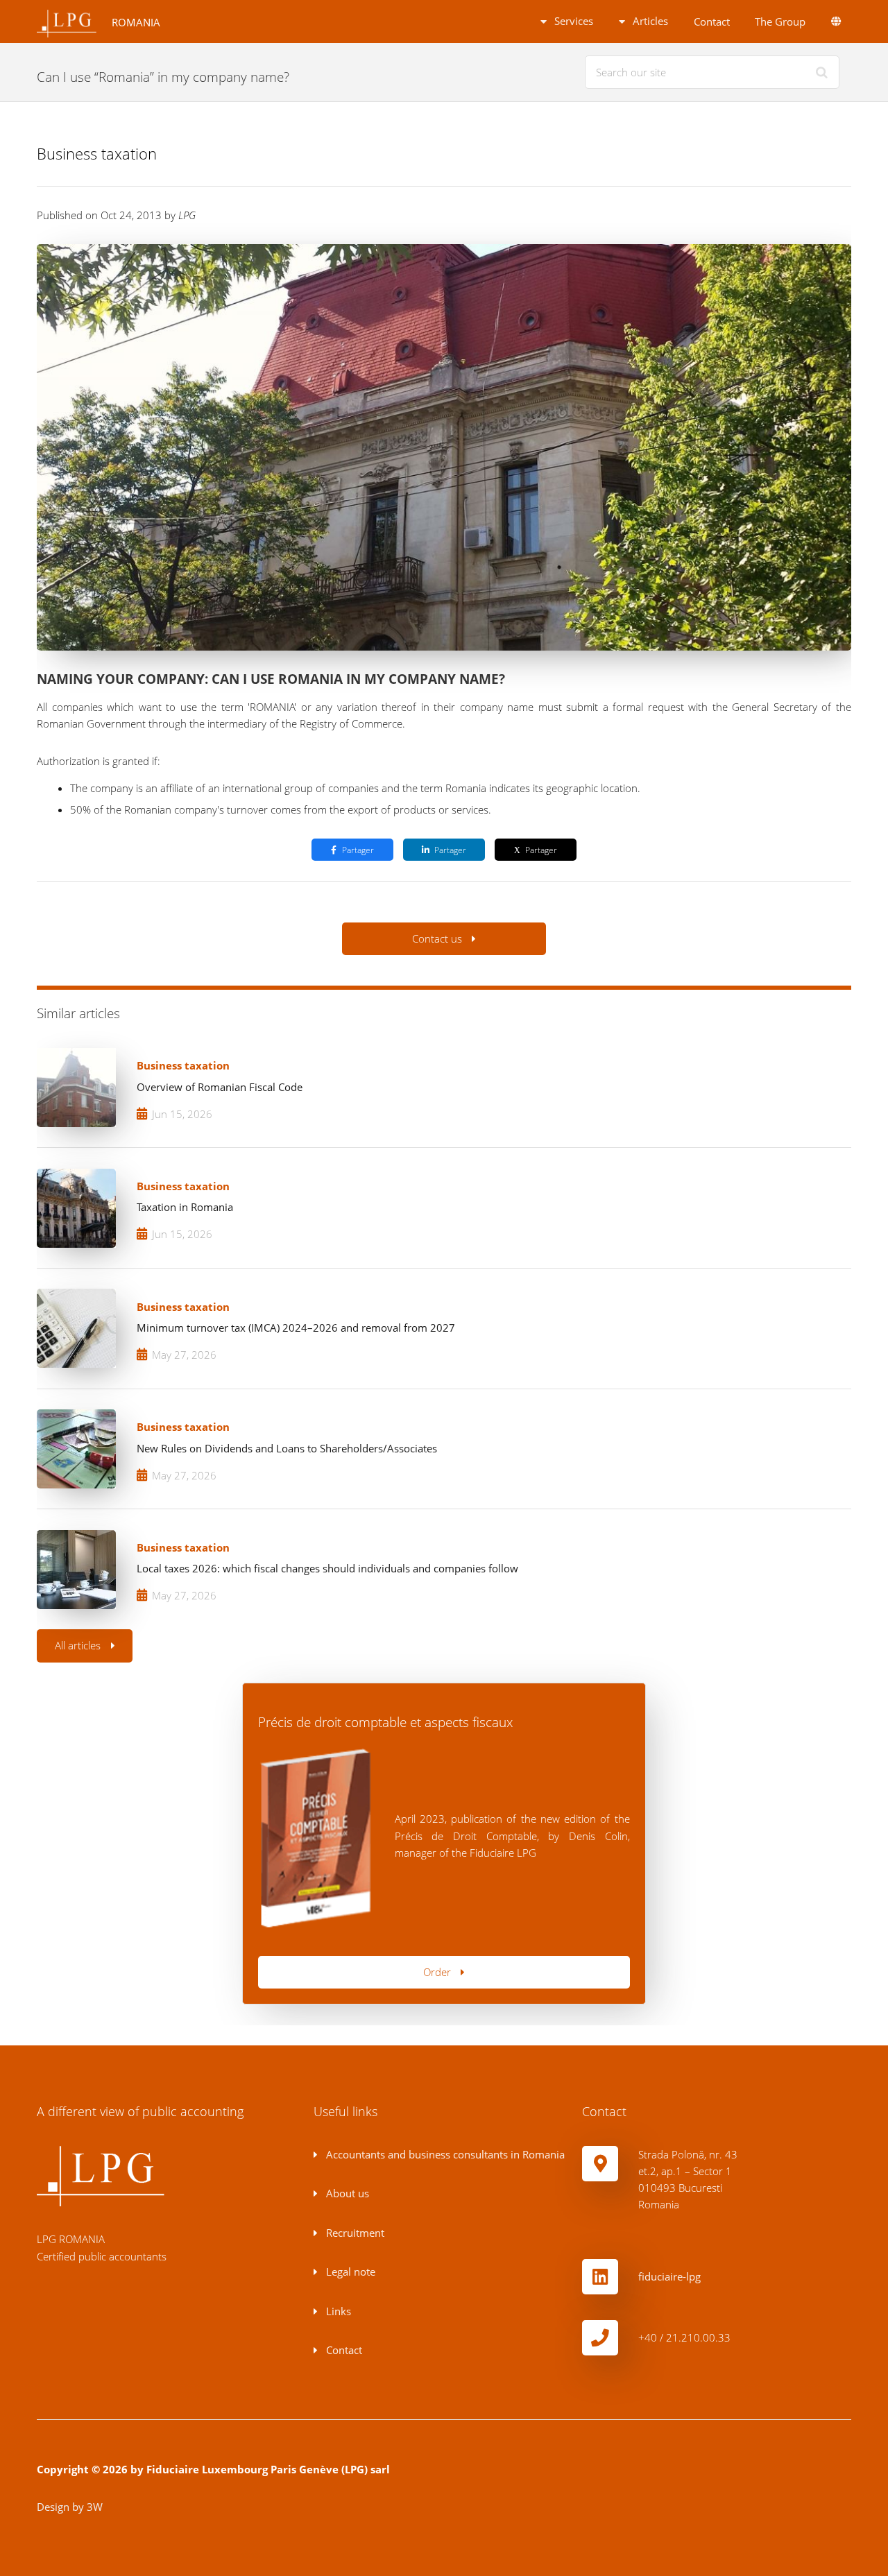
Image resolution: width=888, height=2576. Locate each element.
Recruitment (354, 2233)
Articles (649, 21)
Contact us (437, 938)
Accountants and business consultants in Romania (444, 2154)
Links (337, 2311)
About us (346, 2193)
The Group (780, 22)
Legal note (349, 2272)
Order (437, 1972)
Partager (358, 850)
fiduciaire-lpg (669, 2276)
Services (572, 21)
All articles (78, 1645)
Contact (712, 22)
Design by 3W (70, 2507)
